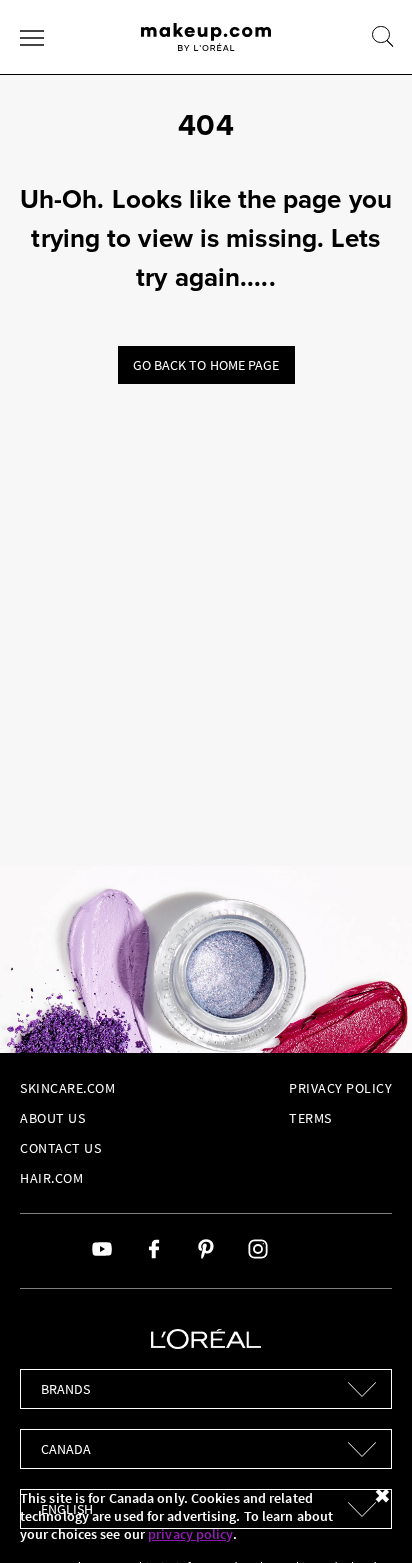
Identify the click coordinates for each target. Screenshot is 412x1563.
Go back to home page (206, 365)
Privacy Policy (340, 1088)
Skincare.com (67, 1088)
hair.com (51, 1178)
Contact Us (60, 1148)
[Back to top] (366, 1517)
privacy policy (190, 1534)
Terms (310, 1118)
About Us (52, 1118)
